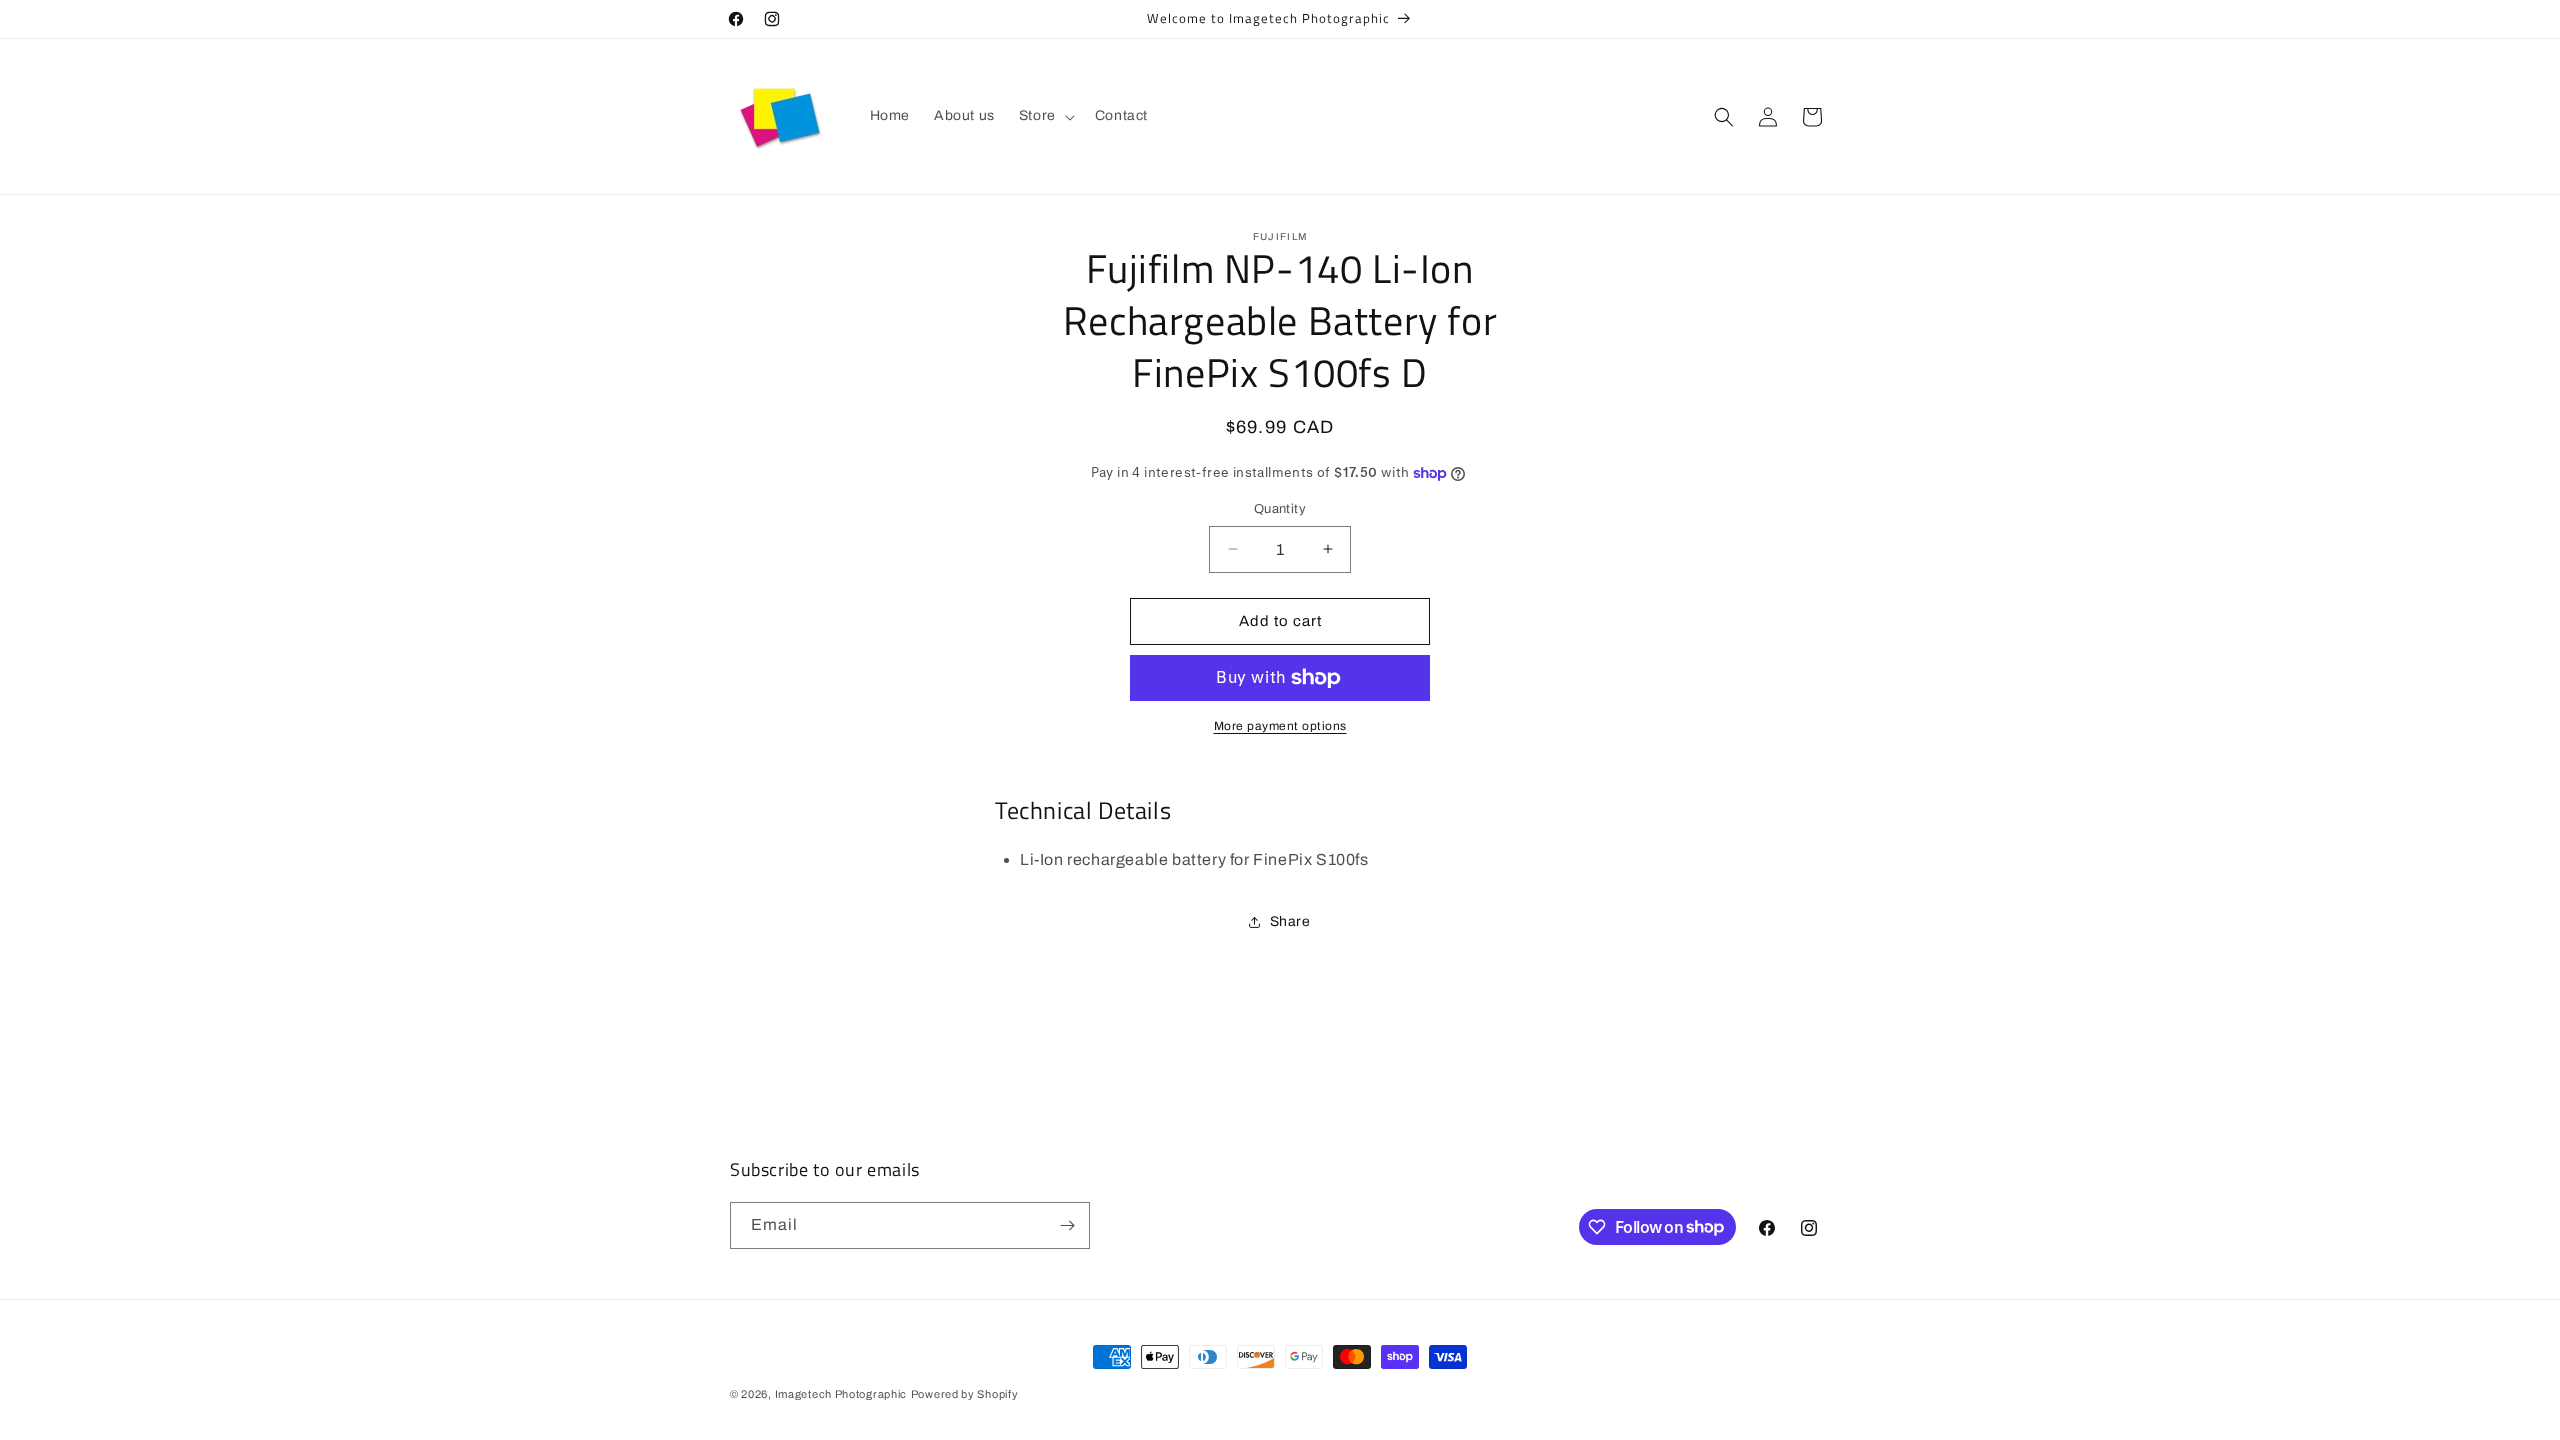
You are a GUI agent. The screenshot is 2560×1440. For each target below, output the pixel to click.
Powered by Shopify (965, 1394)
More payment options (1280, 726)
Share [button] (1290, 921)
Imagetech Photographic (841, 1394)
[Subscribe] (1067, 1225)
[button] (1045, 116)
